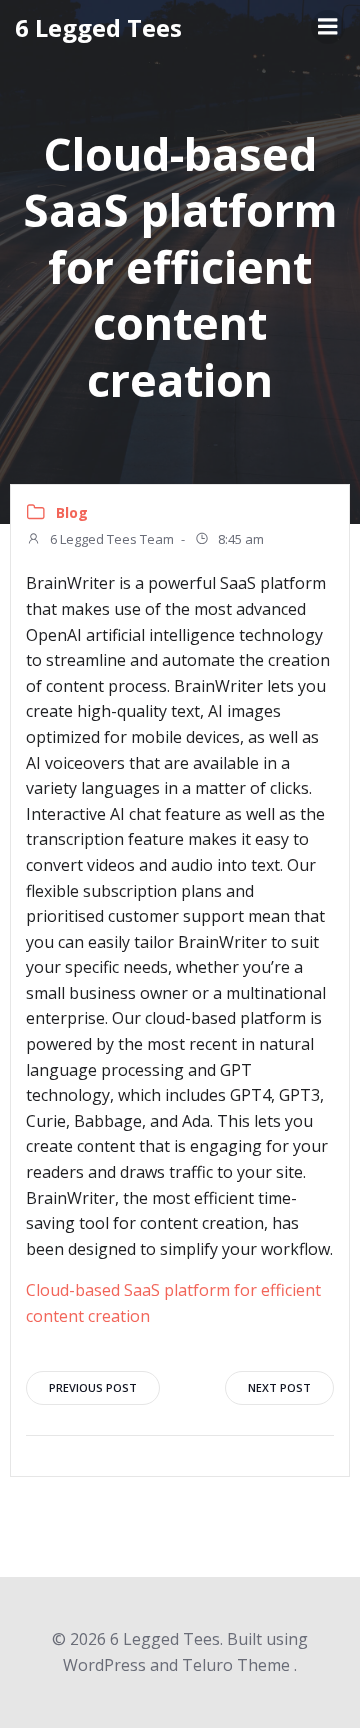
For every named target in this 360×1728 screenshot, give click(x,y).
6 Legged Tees (98, 27)
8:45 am (239, 539)
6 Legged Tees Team (110, 539)
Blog (72, 512)
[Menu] (328, 27)
